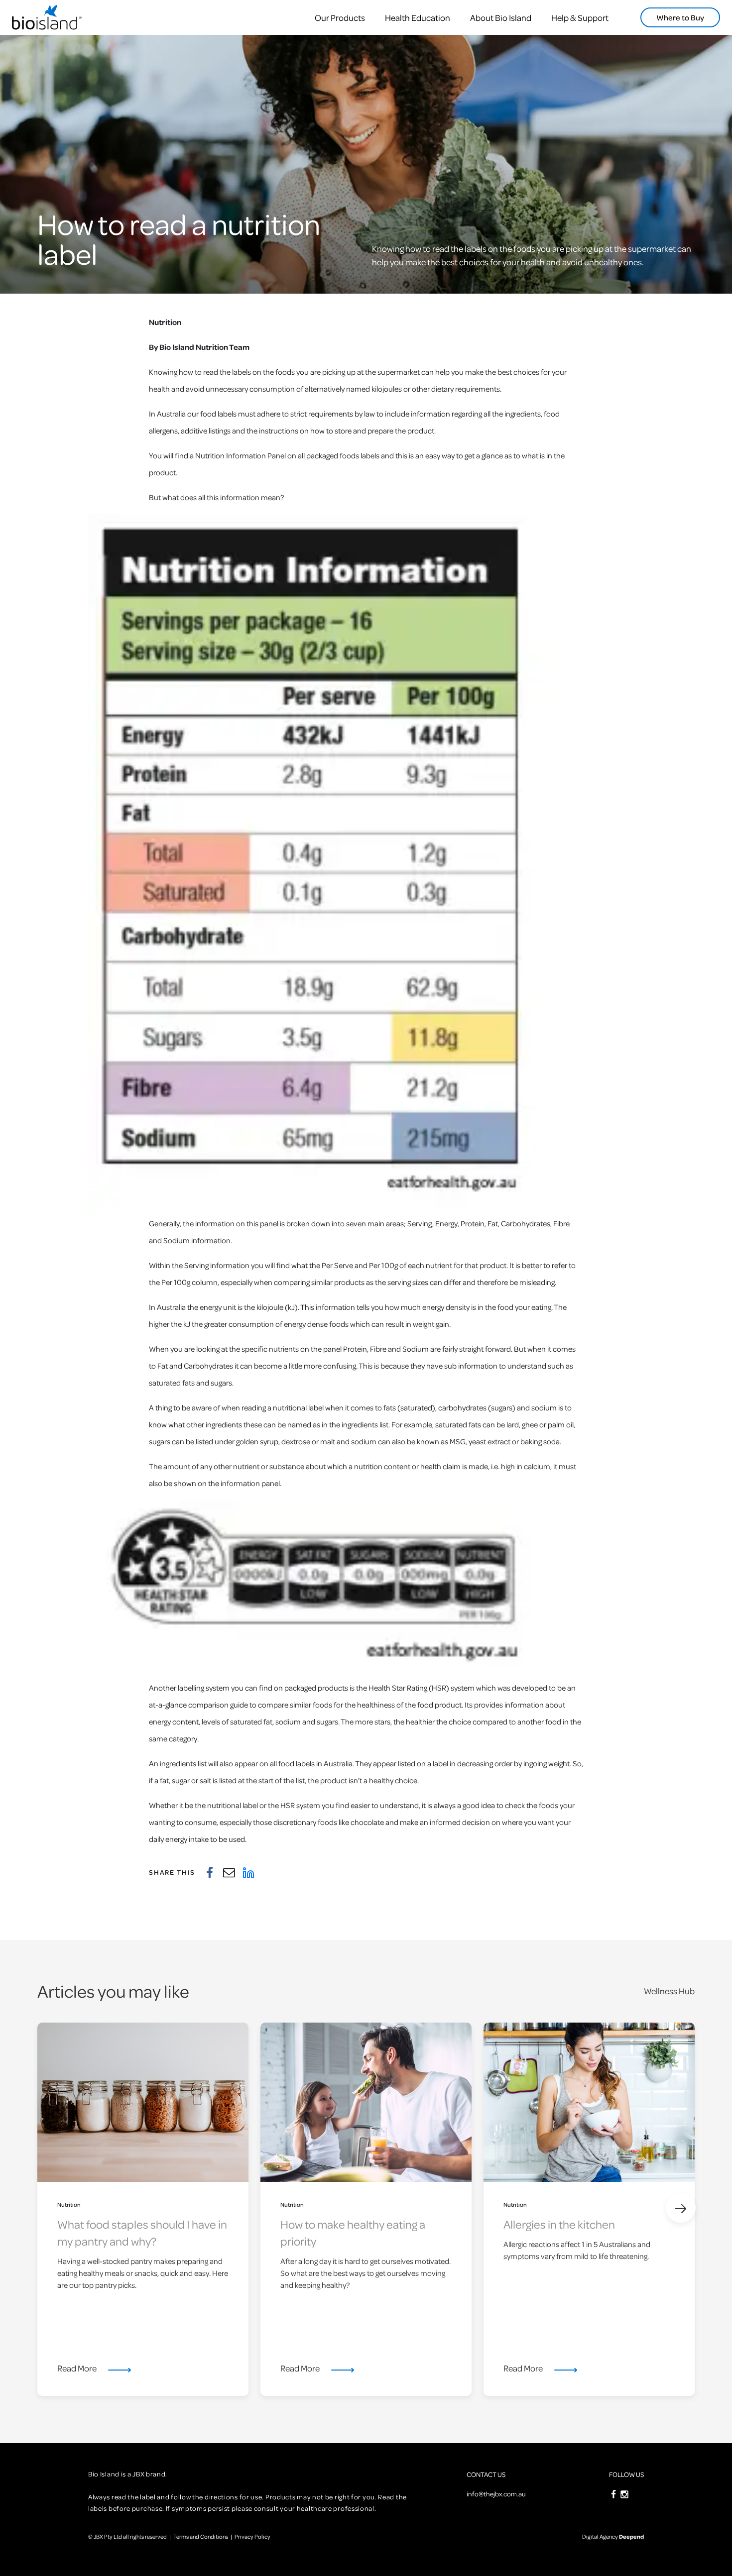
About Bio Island (501, 18)
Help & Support (580, 18)
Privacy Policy (252, 2536)
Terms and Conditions (201, 2536)
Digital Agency (613, 2536)
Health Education (418, 18)
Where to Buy (680, 17)
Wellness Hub (669, 1991)
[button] (681, 2208)
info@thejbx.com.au (496, 2494)
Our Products (340, 18)
